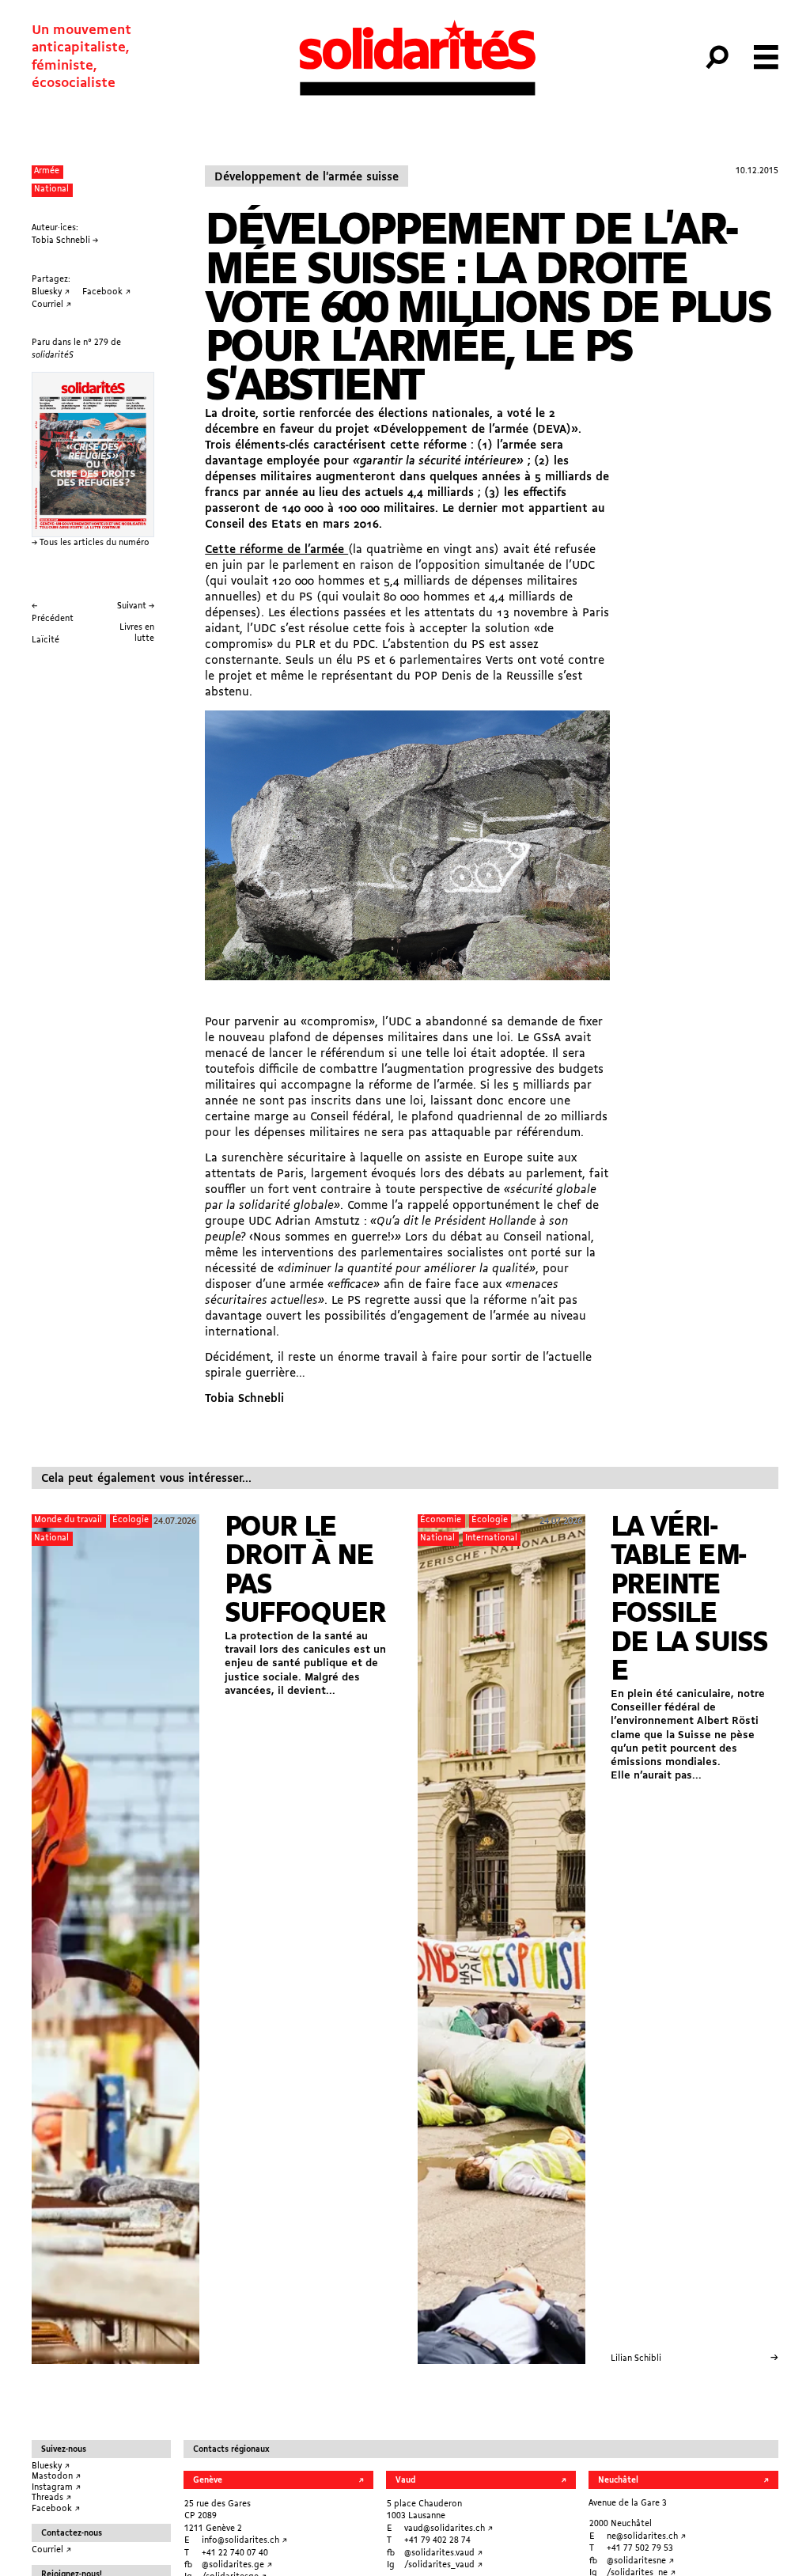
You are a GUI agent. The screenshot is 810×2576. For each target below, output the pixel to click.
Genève (208, 2481)
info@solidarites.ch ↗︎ (244, 2541)
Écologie (131, 1520)
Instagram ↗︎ (56, 2488)
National (51, 189)
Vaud (405, 2481)
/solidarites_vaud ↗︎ (443, 2565)
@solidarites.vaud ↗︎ (443, 2553)
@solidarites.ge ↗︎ (237, 2565)
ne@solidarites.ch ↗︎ (646, 2537)
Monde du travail (68, 1520)
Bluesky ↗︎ (51, 2466)
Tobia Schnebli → (65, 241)
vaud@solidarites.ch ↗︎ (449, 2529)
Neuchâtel (618, 2481)
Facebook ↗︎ (56, 2509)
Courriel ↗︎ (51, 2550)
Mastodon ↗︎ (56, 2477)
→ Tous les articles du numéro (91, 543)
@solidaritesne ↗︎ (640, 2561)
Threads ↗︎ (51, 2498)
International (491, 1538)
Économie (441, 1520)
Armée (47, 171)
